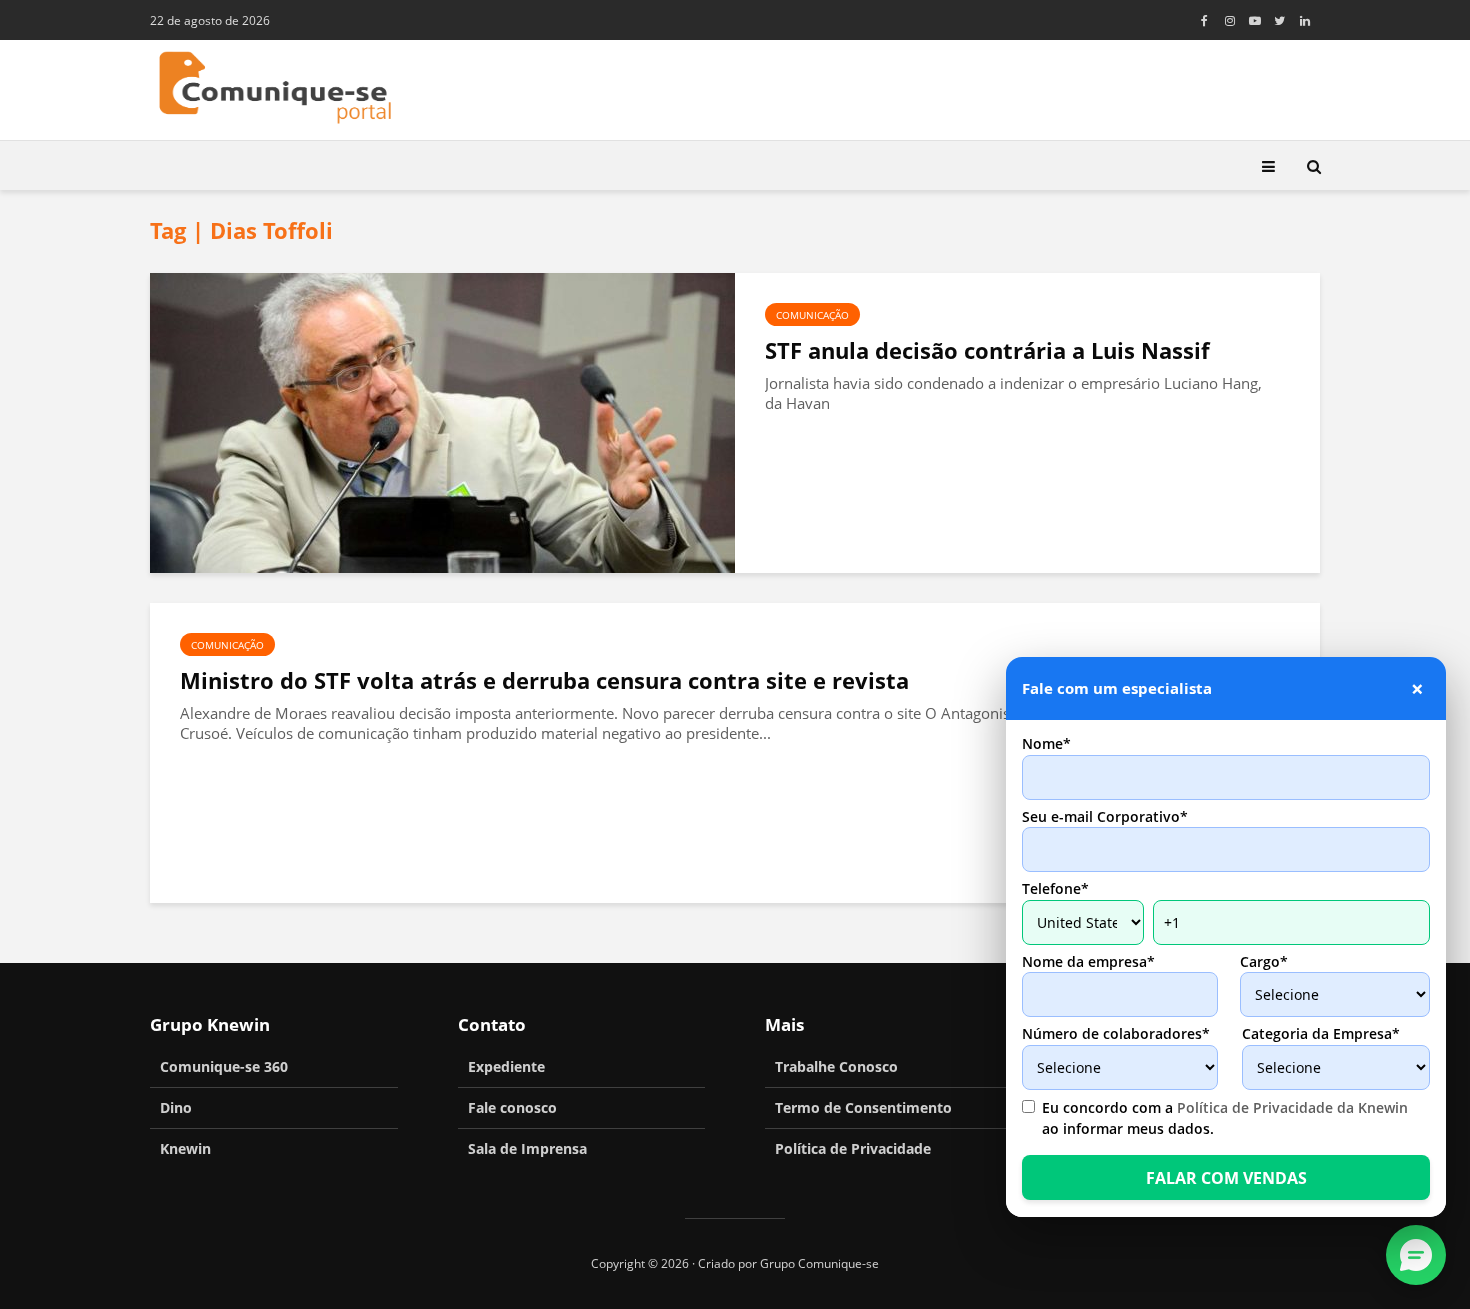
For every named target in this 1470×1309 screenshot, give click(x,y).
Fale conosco (512, 1107)
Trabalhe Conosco (836, 1066)
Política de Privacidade (853, 1148)
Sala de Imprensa (527, 1148)
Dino (176, 1107)
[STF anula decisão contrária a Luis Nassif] (442, 421)
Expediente (506, 1066)
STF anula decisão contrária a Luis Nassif (987, 350)
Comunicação (812, 315)
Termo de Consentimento (863, 1107)
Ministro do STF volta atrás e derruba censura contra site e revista (544, 680)
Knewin (185, 1148)
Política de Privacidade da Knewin (1292, 1107)
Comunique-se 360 (224, 1066)
